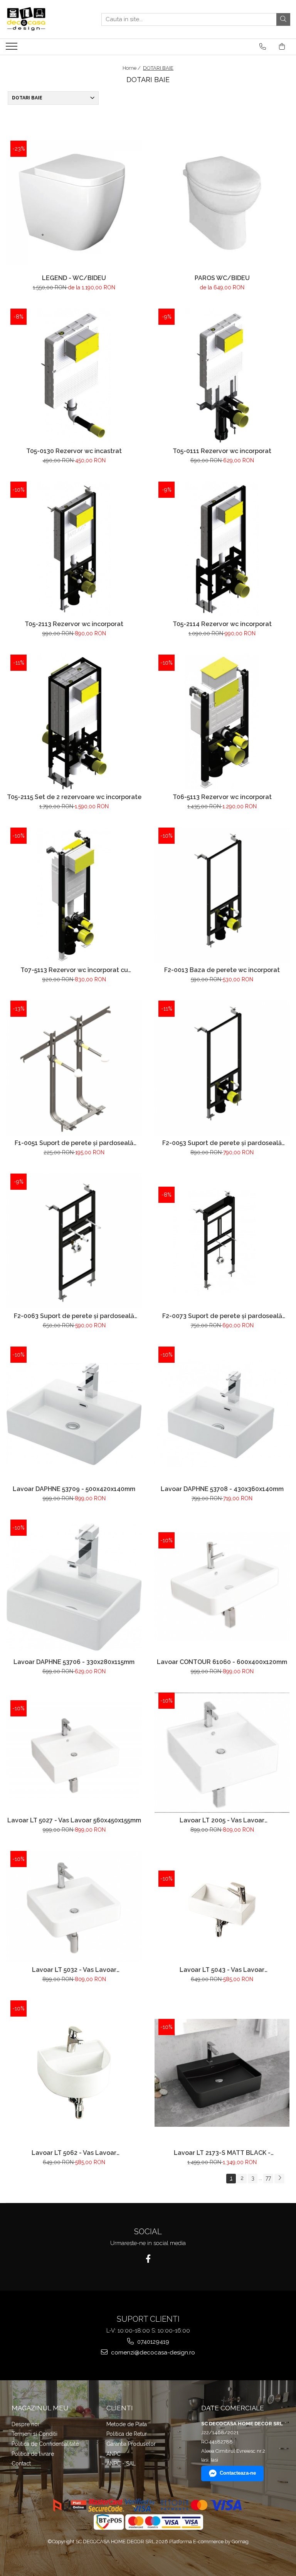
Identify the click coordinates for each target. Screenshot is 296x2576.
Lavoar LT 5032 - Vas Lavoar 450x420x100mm (74, 1970)
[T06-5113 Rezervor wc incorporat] (222, 722)
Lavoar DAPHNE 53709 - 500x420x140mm (74, 1489)
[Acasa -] (44, 19)
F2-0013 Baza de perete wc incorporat (222, 970)
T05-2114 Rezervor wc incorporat (222, 624)
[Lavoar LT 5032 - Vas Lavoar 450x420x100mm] (74, 1907)
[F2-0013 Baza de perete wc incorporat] (222, 895)
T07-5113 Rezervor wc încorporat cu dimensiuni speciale (74, 970)
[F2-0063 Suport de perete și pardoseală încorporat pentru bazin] (74, 1241)
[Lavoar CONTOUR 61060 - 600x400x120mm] (222, 1587)
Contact (21, 2463)
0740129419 (152, 2342)
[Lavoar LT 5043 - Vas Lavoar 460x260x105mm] (222, 1907)
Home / (132, 68)
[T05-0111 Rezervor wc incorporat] (222, 376)
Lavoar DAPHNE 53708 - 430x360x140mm (222, 1489)
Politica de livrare (33, 2454)
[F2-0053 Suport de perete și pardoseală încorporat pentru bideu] (222, 1068)
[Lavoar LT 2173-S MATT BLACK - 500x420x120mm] (222, 2073)
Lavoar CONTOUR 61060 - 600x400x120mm (222, 1662)
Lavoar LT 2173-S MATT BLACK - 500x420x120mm (222, 2153)
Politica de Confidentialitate (45, 2444)
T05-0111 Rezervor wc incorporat (222, 451)
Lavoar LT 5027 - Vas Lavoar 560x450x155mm (74, 1820)
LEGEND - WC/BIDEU (74, 278)
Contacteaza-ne (238, 2473)
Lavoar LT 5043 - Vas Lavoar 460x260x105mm (222, 1970)
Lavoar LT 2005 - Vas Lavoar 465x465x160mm (222, 1820)
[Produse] (13, 49)
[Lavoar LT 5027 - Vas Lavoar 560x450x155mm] (74, 1753)
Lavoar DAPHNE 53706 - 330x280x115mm (74, 1662)
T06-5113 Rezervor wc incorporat (222, 797)
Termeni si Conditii (34, 2434)
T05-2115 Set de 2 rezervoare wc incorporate (74, 797)
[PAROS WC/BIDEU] (222, 203)
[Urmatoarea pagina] (279, 2179)
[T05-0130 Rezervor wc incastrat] (74, 376)
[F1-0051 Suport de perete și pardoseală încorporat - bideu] (74, 1068)
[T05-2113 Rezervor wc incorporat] (74, 549)
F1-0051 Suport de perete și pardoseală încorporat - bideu (74, 1143)
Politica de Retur (127, 2434)
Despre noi (25, 2424)
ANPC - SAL (121, 2463)
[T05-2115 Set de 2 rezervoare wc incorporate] (74, 722)
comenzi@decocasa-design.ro (152, 2353)
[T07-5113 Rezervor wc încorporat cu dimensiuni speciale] (74, 895)
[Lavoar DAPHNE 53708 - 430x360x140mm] (222, 1414)
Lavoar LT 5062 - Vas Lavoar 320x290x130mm (74, 2153)
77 (268, 2178)
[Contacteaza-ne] (263, 47)
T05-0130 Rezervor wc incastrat (74, 451)
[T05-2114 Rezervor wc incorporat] (222, 549)
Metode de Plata (127, 2424)
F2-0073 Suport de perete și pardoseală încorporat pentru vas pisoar (222, 1316)
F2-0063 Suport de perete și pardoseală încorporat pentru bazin (74, 1316)
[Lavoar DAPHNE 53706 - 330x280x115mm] (74, 1587)
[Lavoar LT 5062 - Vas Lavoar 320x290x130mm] (74, 2073)
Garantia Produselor (131, 2444)
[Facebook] (148, 2259)
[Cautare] (283, 19)
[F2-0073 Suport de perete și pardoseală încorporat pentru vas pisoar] (222, 1241)
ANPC (114, 2454)
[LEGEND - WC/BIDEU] (74, 203)
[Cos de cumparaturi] (282, 47)
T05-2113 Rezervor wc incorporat (74, 624)
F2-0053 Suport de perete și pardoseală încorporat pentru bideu (222, 1143)
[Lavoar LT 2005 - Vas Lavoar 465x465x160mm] (222, 1753)
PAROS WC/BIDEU (222, 278)
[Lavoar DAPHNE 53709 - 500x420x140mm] (74, 1414)
